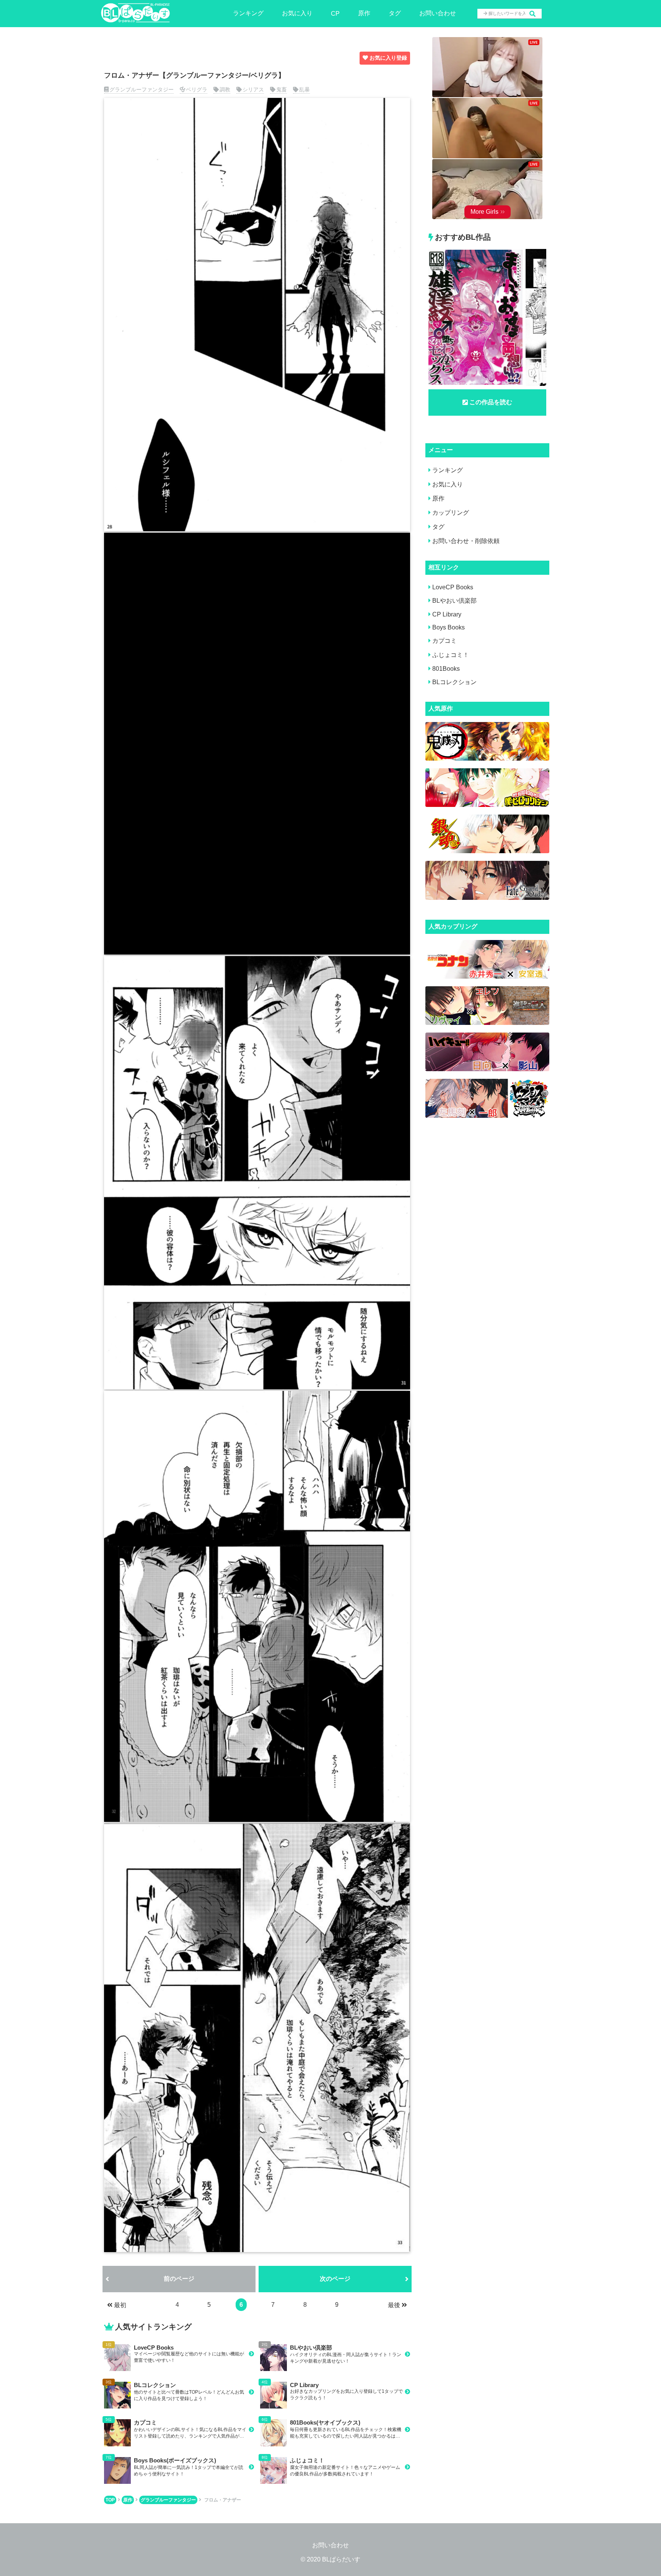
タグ (395, 13)
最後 (394, 2305)
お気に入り (297, 13)
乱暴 (304, 89)
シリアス (253, 89)
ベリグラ (197, 89)
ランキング (248, 13)
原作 (364, 13)
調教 (225, 89)
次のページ (335, 2279)
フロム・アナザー (223, 2500)
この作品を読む (491, 402)
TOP (110, 2500)
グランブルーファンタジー (142, 89)
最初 (120, 2305)
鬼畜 (282, 89)
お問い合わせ (438, 13)
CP (335, 14)
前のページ (179, 2279)
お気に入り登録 (388, 58)
